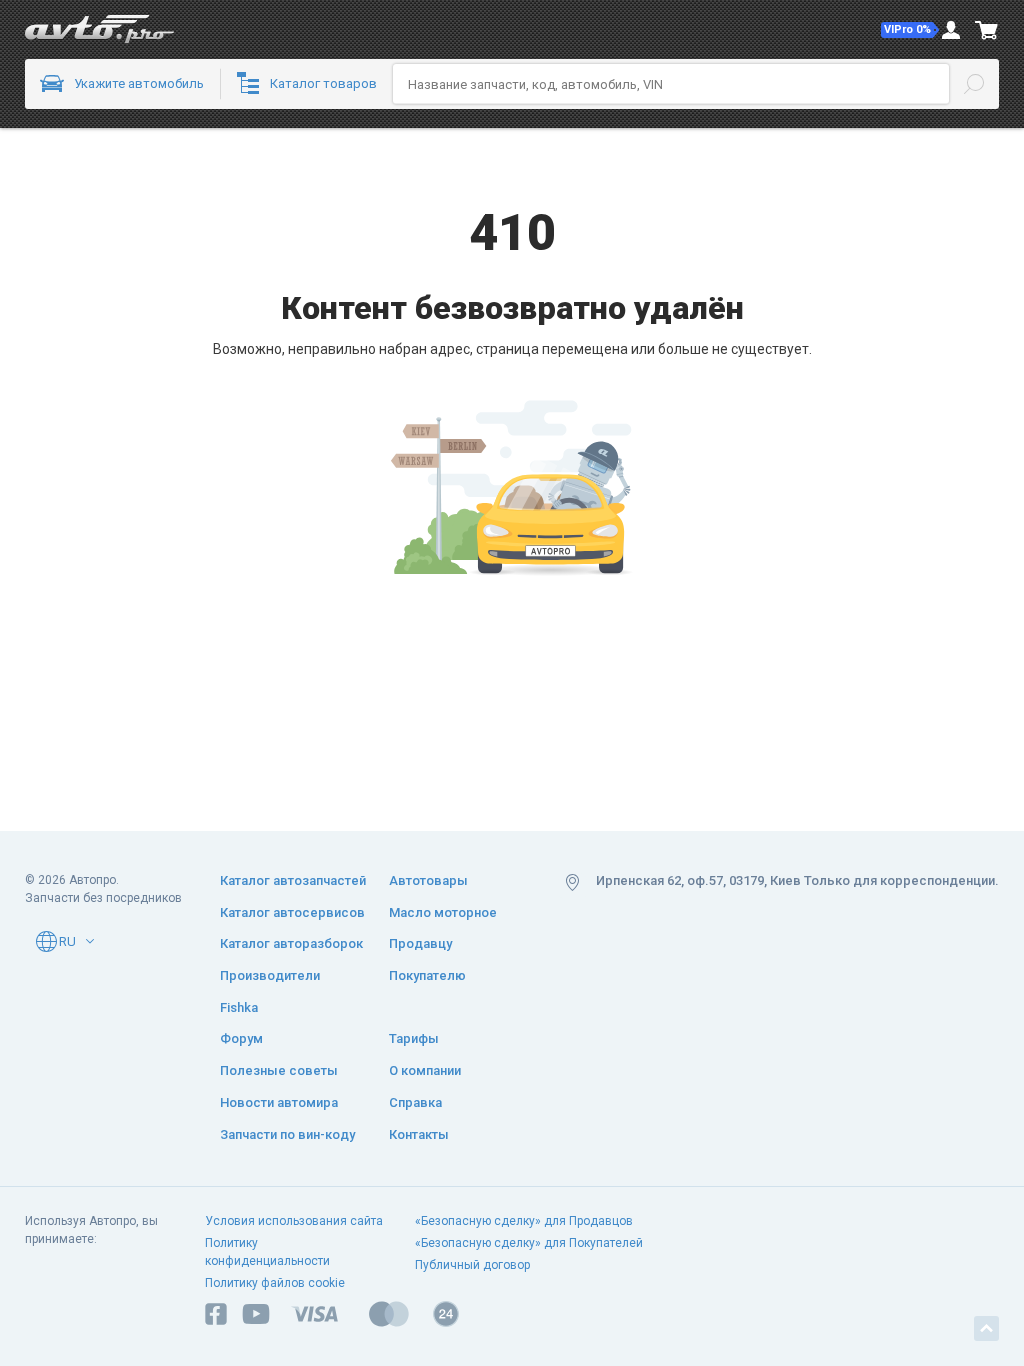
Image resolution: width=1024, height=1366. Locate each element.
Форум (241, 1038)
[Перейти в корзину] (987, 30)
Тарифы (414, 1038)
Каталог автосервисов (292, 912)
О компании (425, 1070)
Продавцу (420, 943)
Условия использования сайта (294, 1221)
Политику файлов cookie (275, 1283)
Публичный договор (472, 1265)
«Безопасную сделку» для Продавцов (524, 1221)
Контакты (419, 1134)
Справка (415, 1102)
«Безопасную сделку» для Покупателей (529, 1243)
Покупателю (427, 975)
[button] (910, 30)
